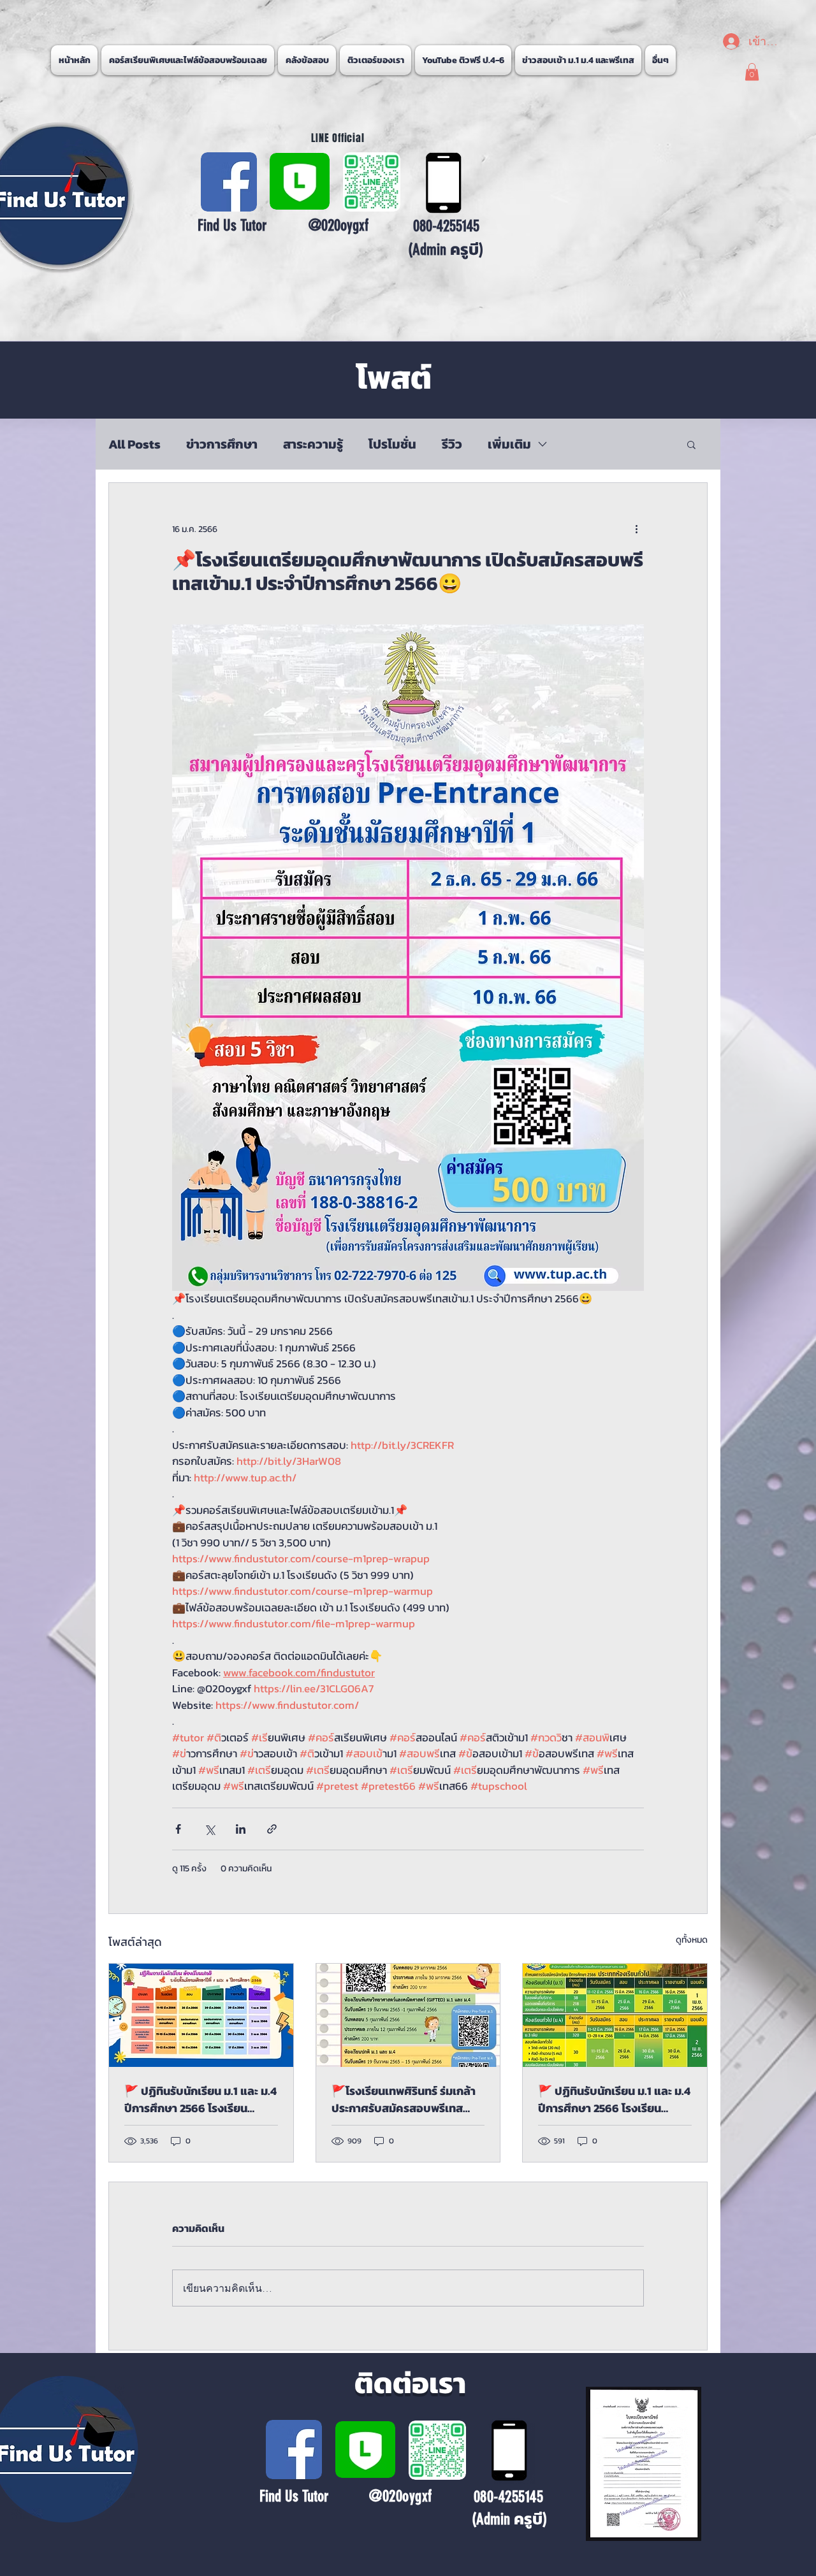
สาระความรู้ (313, 444)
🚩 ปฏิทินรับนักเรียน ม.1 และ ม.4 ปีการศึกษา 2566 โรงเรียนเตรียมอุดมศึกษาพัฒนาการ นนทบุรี (200, 2099)
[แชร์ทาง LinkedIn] (241, 1829)
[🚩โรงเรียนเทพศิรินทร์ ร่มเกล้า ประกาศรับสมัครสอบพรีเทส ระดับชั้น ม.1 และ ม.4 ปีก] (408, 2015)
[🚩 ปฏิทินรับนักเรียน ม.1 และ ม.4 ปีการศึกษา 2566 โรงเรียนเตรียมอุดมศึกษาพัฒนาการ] (201, 2015)
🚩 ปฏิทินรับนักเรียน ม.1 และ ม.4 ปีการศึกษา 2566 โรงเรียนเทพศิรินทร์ (614, 2099)
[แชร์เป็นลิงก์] (272, 1829)
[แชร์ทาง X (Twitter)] (209, 1829)
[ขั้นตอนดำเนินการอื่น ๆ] (636, 529)
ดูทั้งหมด (692, 1940)
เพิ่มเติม (509, 444)
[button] (659, 60)
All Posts (135, 444)
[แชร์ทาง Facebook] (178, 1829)
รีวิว (452, 444)
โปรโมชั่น (392, 444)
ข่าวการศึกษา (222, 444)
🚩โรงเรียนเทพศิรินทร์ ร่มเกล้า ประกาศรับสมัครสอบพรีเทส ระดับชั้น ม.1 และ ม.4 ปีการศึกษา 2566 (406, 2099)
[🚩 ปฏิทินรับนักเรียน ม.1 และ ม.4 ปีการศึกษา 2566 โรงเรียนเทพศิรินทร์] (615, 2015)
